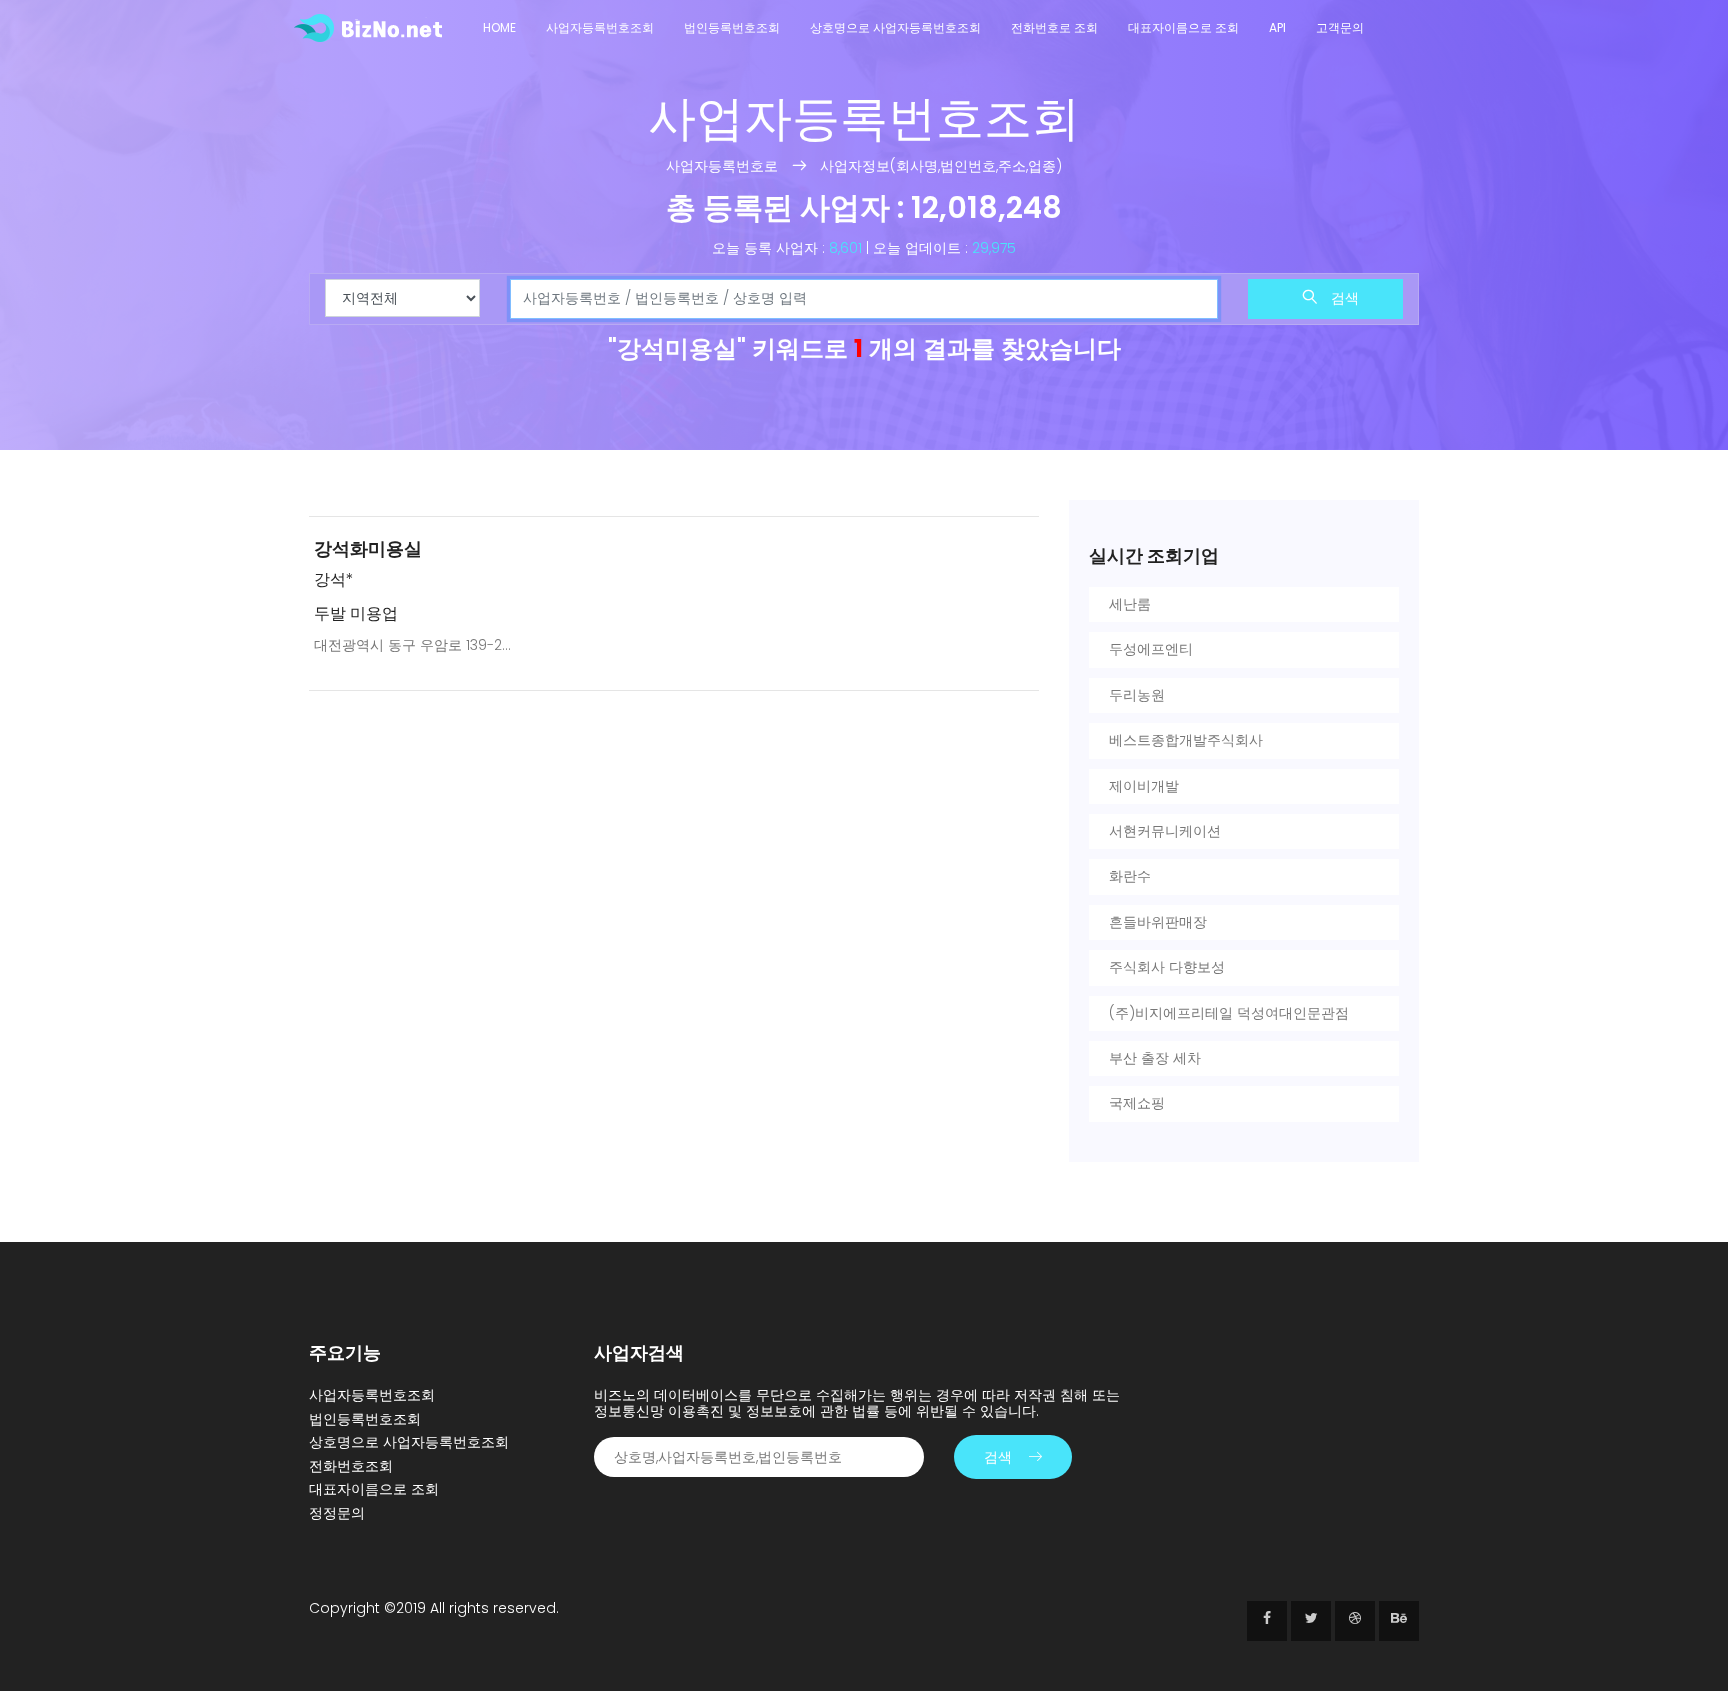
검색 (1343, 298)
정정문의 (337, 1513)
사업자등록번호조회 (600, 27)
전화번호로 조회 (1054, 27)
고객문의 (1340, 27)
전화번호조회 (351, 1466)
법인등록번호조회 (732, 27)
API (1277, 27)
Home (499, 27)
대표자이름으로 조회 (1183, 27)
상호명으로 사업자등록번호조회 (895, 27)
